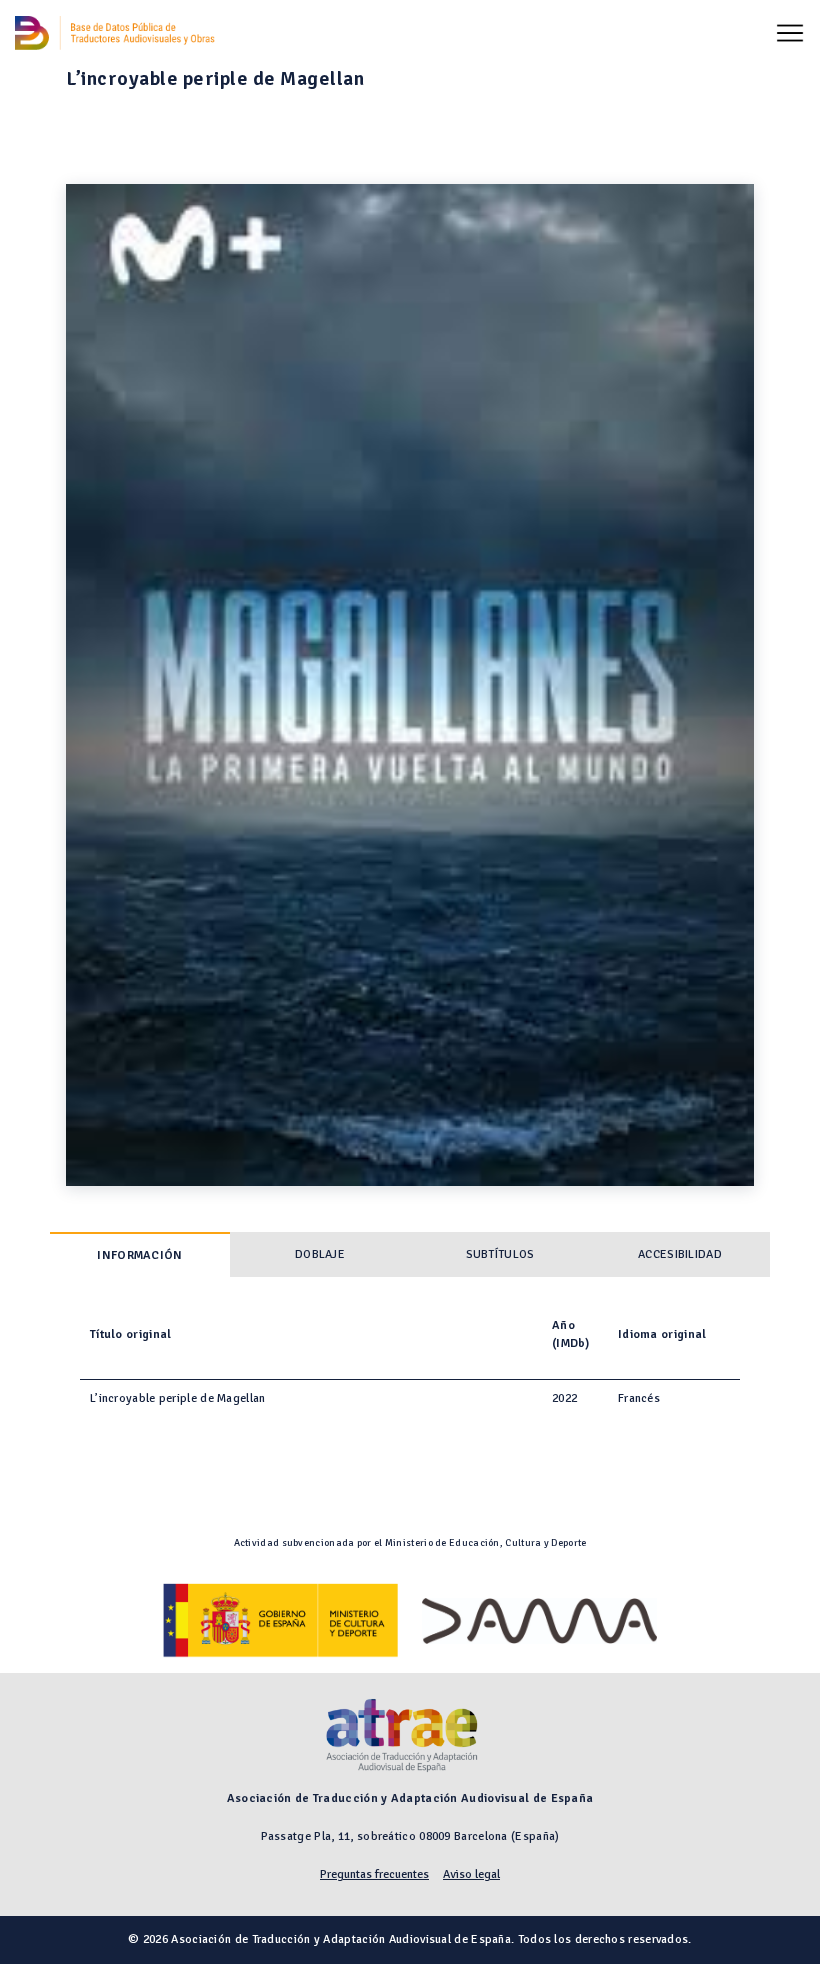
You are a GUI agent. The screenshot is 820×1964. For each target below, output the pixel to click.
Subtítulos (500, 1254)
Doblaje (320, 1254)
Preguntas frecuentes (374, 1874)
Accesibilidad (680, 1254)
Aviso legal (471, 1874)
